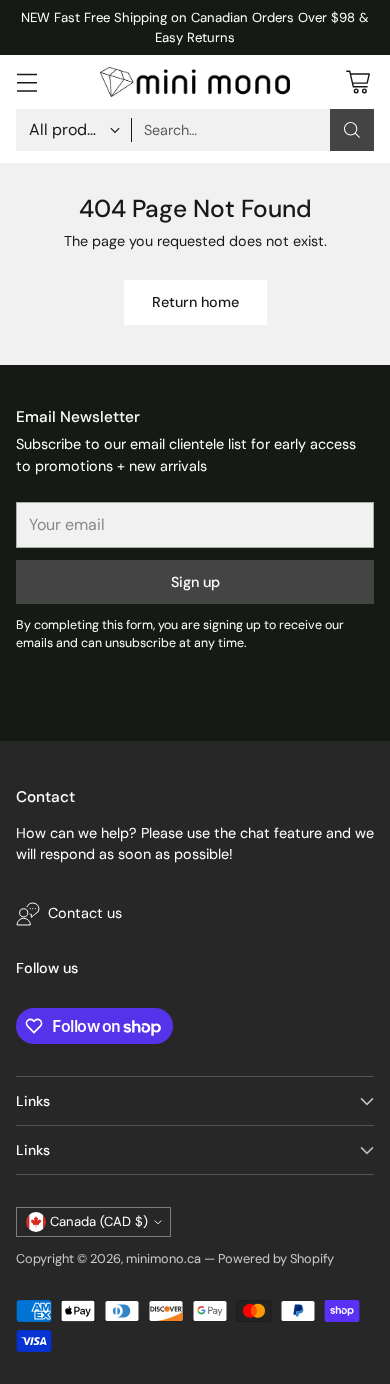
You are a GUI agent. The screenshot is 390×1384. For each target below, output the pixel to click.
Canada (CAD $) (99, 1221)
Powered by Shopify (276, 1258)
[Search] (352, 130)
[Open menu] (26, 82)
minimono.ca (163, 1258)
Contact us (85, 913)
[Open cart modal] (357, 82)
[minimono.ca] (195, 81)
